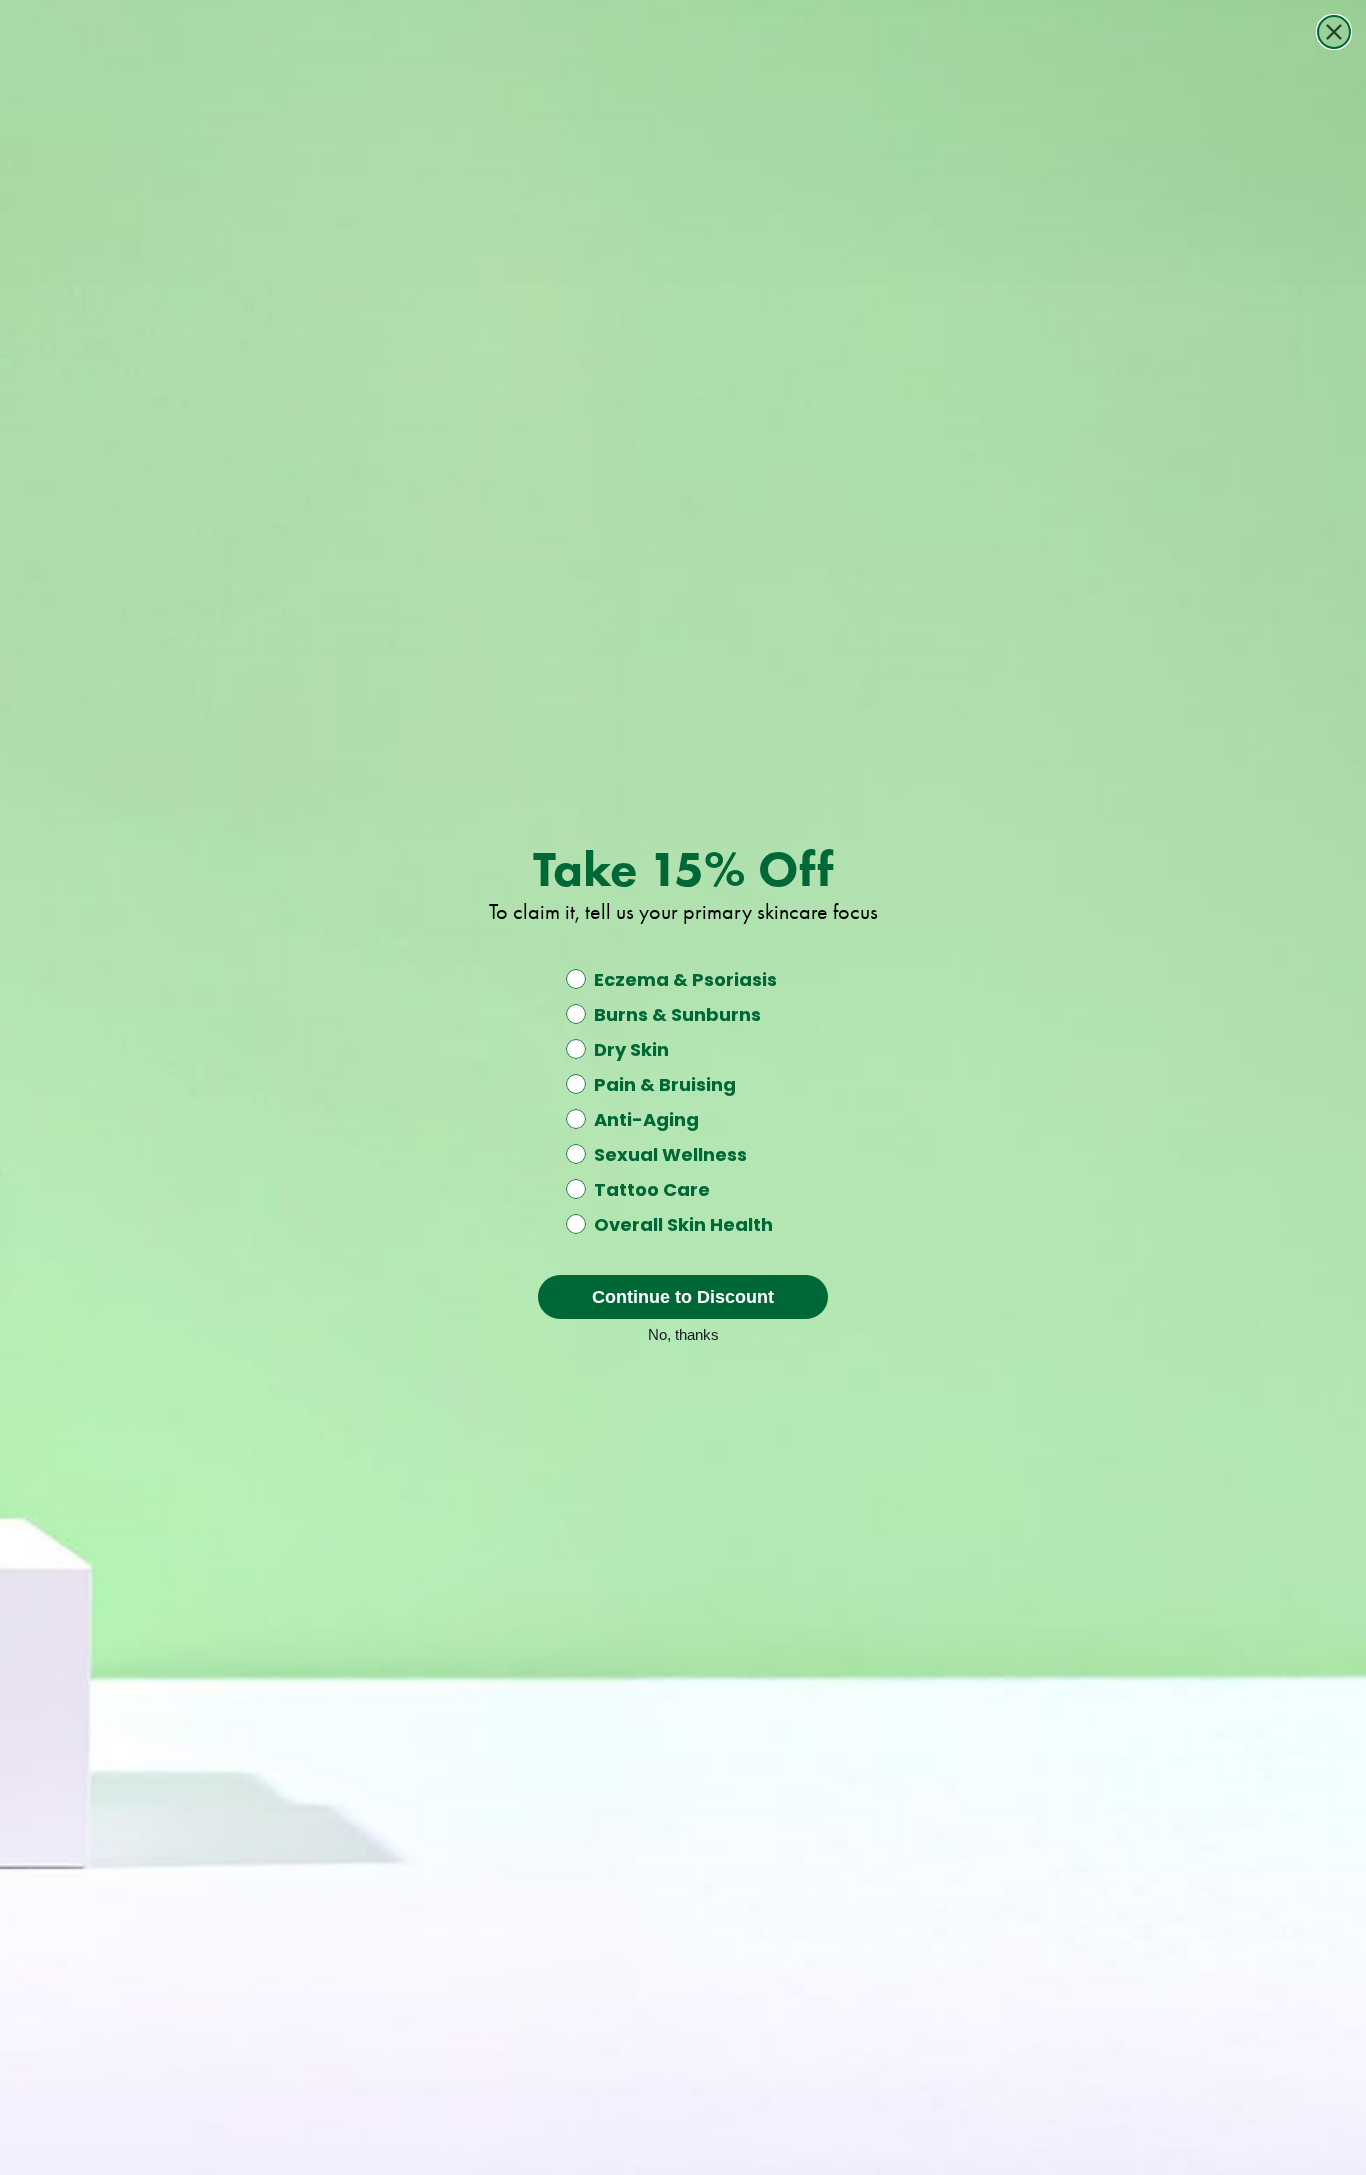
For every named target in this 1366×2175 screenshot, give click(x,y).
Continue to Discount (683, 1297)
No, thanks (683, 1333)
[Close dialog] (1334, 32)
